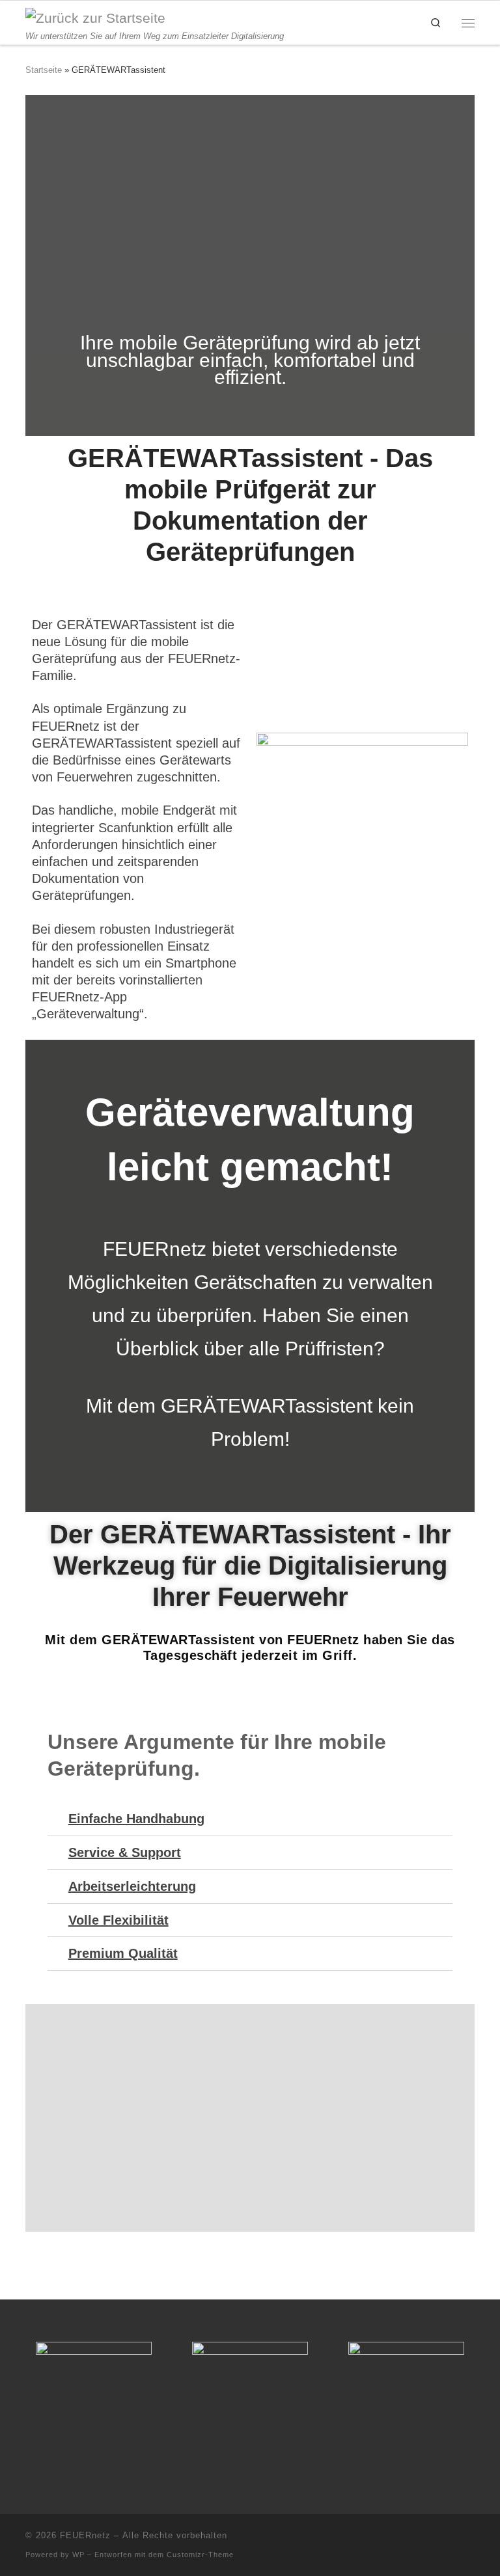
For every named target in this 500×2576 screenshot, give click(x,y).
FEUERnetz (85, 2535)
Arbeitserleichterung (132, 1886)
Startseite (44, 70)
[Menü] (468, 22)
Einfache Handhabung (136, 1819)
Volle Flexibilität (118, 1920)
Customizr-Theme (200, 2555)
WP (78, 2555)
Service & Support (125, 1852)
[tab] (250, 1819)
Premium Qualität (123, 1953)
